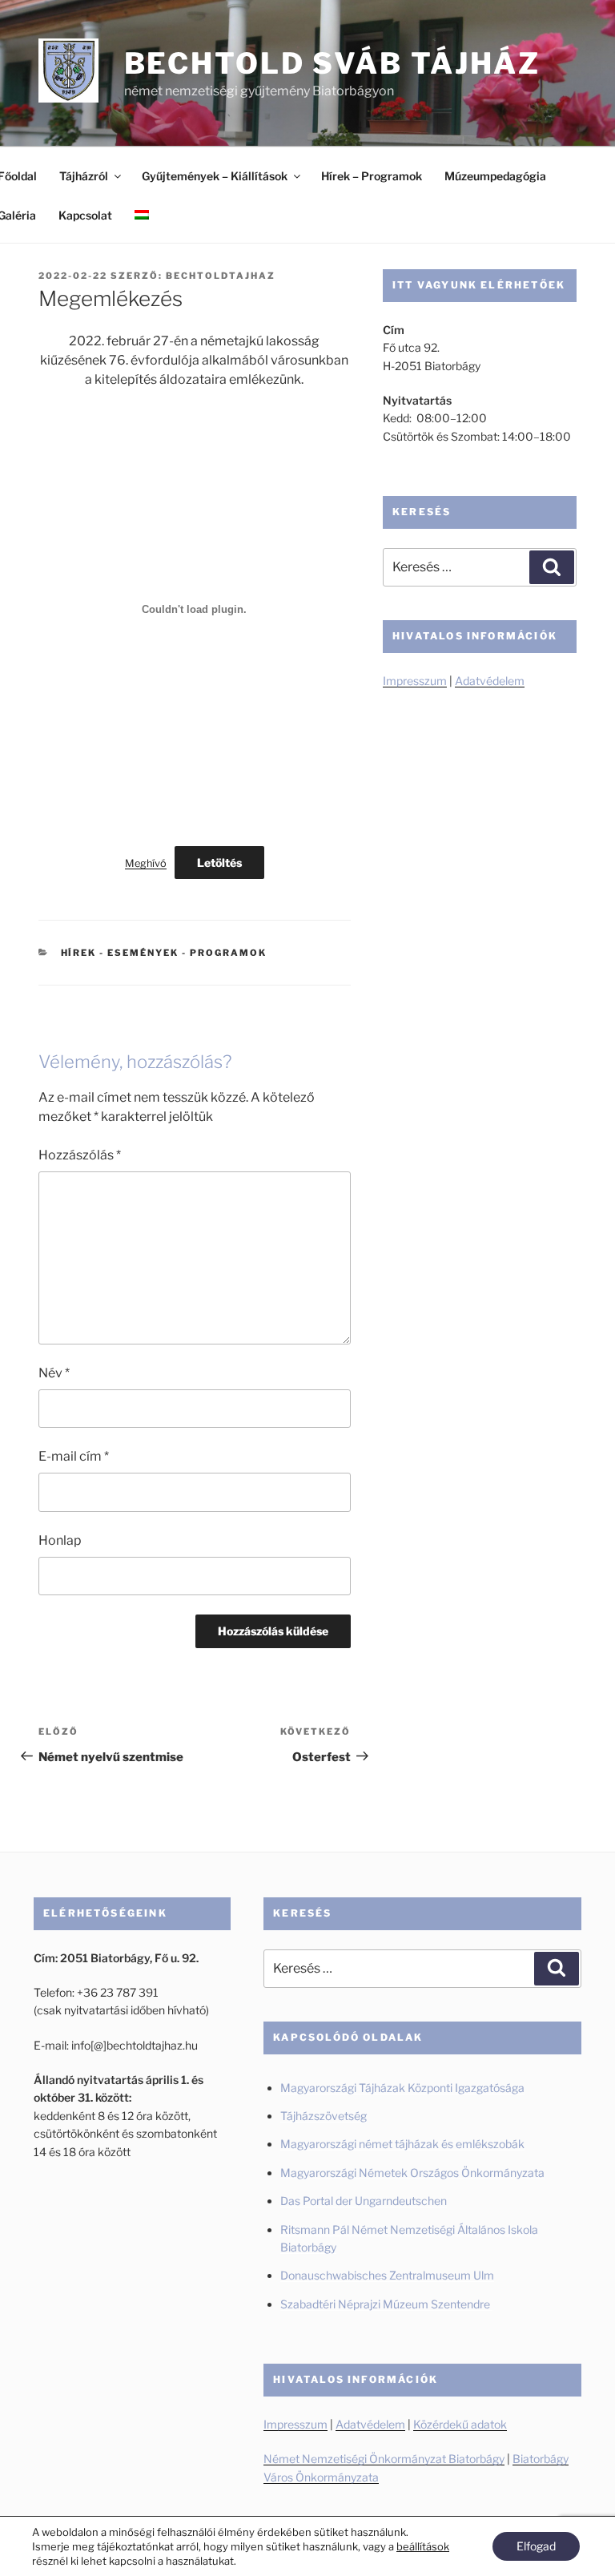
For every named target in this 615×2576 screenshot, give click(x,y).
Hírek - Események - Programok (164, 953)
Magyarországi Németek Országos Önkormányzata (412, 2173)
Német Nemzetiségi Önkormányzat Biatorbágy (384, 2459)
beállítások (423, 2546)
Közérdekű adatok (460, 2424)
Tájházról (84, 176)
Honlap (60, 1540)
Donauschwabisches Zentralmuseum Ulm (387, 2275)
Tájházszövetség (324, 2116)
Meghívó (146, 863)
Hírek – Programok (372, 176)
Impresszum (415, 681)
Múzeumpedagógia (495, 176)
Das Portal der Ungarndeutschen (364, 2201)
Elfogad (536, 2546)
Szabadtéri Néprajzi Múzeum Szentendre (386, 2304)
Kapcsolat (85, 215)
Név (54, 1373)
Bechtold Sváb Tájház (333, 63)
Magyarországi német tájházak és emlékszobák (402, 2144)
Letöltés (219, 863)
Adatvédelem (490, 681)
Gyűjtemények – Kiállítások (215, 176)
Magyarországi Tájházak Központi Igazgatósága (402, 2088)
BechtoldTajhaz (221, 276)
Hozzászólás (80, 1155)
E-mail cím (74, 1456)
